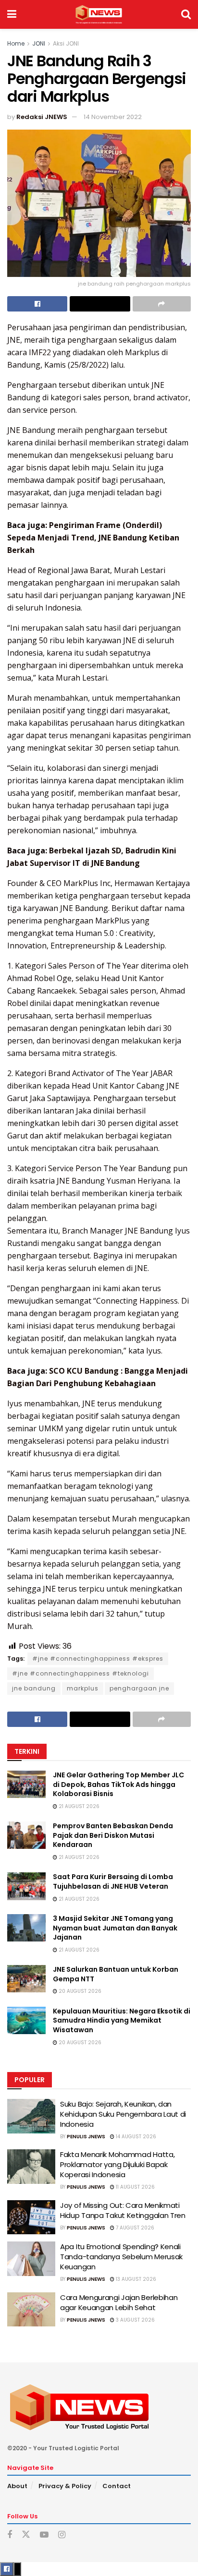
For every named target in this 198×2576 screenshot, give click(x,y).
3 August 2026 (135, 2320)
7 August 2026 (134, 2228)
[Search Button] (186, 14)
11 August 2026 (135, 2187)
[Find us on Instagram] (62, 2535)
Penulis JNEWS (86, 2137)
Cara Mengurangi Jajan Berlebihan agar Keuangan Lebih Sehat (119, 2302)
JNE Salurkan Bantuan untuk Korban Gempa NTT (116, 1974)
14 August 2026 (135, 2137)
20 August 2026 (79, 1991)
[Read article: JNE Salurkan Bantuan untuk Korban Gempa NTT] (26, 1979)
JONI (39, 43)
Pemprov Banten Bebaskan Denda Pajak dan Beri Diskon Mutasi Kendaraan (113, 1835)
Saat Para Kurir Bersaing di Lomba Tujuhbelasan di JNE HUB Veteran (113, 1881)
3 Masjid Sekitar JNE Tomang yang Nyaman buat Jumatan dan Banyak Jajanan (115, 1928)
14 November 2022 (113, 117)
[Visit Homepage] (99, 14)
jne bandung (34, 1688)
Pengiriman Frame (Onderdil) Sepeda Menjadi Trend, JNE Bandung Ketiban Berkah (93, 538)
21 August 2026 (78, 1806)
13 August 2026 (135, 2279)
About (17, 2486)
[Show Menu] (12, 14)
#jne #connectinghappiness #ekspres (98, 1659)
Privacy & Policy (65, 2486)
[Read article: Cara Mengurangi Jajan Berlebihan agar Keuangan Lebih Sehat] (31, 2310)
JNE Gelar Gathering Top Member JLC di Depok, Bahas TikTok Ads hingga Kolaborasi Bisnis (118, 1784)
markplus (83, 1688)
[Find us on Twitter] (26, 2535)
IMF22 (40, 352)
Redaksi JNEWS (42, 117)
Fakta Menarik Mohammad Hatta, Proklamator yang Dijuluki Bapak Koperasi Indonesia (117, 2164)
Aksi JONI (66, 43)
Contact (117, 2486)
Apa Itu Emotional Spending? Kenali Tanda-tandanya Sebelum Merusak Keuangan (121, 2257)
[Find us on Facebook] (10, 2535)
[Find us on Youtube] (44, 2535)
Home (16, 43)
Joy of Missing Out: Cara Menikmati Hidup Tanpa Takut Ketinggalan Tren (123, 2210)
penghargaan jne (139, 1688)
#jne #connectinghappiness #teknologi (80, 1673)
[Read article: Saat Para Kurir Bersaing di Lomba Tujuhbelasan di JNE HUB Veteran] (26, 1886)
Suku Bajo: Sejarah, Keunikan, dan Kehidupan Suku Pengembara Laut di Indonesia (123, 2114)
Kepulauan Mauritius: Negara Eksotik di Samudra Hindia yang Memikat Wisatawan (122, 2020)
